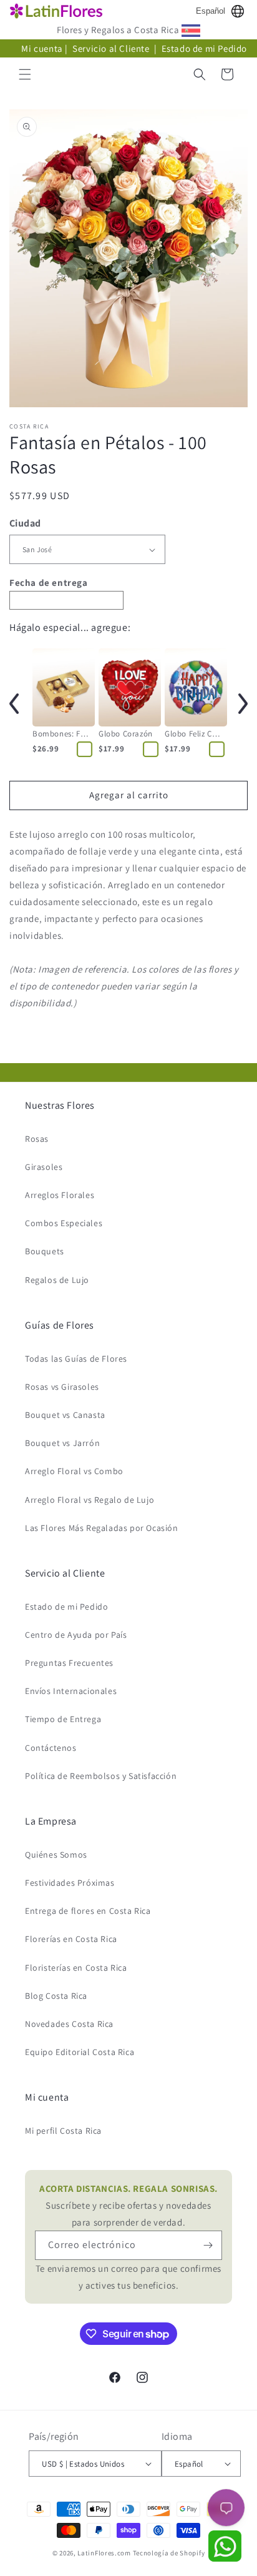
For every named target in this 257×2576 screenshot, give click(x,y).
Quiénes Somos (56, 1855)
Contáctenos (51, 1748)
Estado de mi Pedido (204, 48)
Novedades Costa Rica (69, 2024)
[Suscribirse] (208, 2245)
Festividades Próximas (70, 1883)
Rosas (37, 1139)
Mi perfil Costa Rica (63, 2131)
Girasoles (44, 1167)
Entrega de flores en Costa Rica (88, 1911)
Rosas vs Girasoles (62, 1387)
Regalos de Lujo (57, 1280)
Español (211, 11)
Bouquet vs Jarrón (62, 1443)
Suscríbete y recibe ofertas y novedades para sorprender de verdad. (128, 2205)
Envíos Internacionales (71, 1691)
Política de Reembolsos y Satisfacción (101, 1776)
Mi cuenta (42, 48)
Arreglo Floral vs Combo (74, 1471)
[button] (25, 74)
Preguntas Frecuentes (69, 1663)
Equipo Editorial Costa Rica (80, 2052)
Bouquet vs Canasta (65, 1415)
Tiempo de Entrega (63, 1719)
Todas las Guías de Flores (76, 1359)
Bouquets (45, 1251)
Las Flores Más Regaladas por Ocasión (102, 1528)
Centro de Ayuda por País (76, 1635)
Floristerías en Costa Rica (76, 1968)
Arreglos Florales (60, 1195)
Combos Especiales (64, 1223)
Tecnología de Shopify (169, 2553)
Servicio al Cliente (112, 48)
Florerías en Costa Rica (71, 1939)
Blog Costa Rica (56, 1996)
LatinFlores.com (104, 2553)
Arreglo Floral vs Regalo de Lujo (90, 1500)
